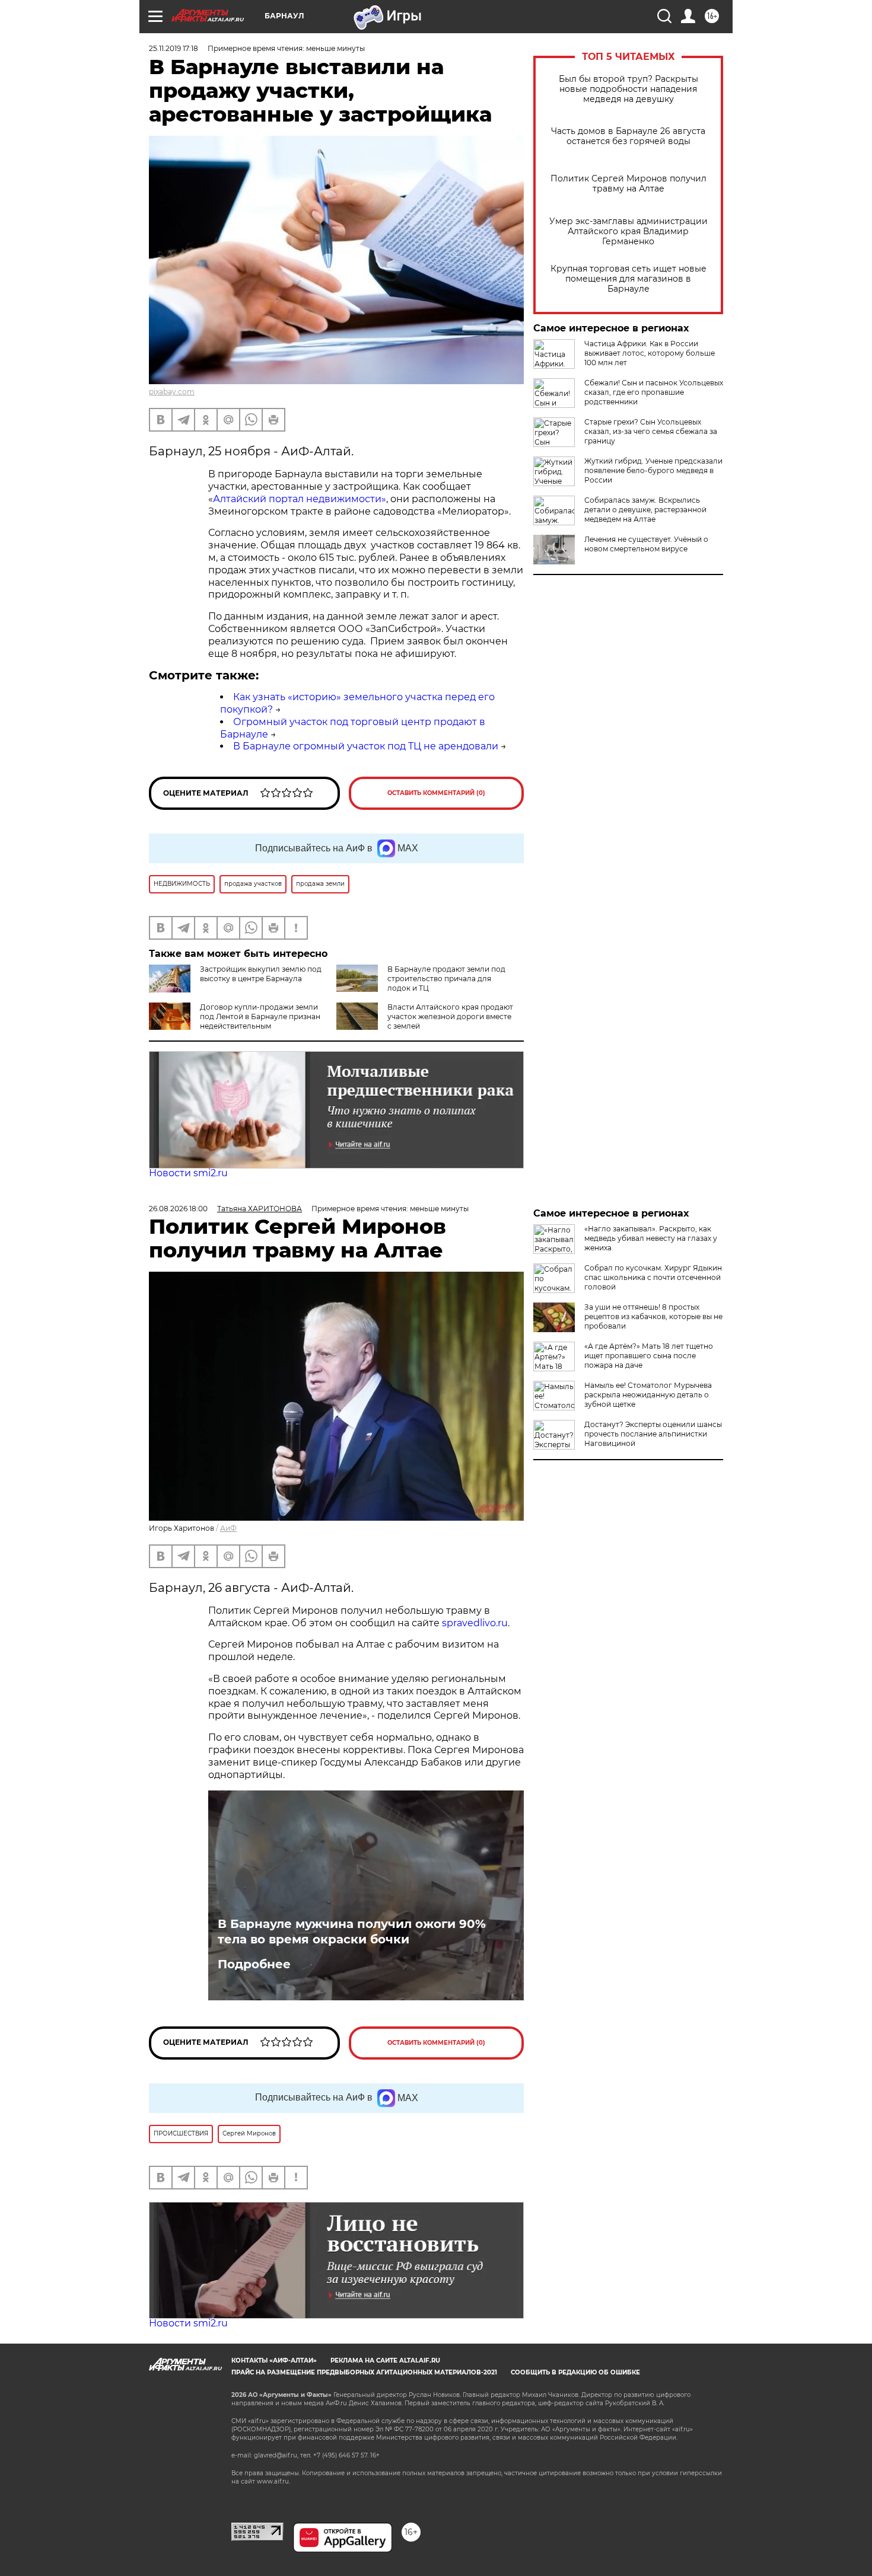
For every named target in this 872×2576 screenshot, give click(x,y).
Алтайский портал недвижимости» (300, 499)
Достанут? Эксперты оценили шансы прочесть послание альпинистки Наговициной (653, 1434)
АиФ (228, 1528)
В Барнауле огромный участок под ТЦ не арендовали (366, 746)
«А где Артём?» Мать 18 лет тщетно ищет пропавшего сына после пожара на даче (649, 1356)
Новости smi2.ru (188, 1173)
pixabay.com (172, 392)
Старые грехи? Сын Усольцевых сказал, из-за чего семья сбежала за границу (651, 431)
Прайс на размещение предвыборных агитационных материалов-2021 (364, 2372)
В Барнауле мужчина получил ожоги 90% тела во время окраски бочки (352, 1932)
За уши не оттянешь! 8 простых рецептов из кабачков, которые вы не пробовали (653, 1316)
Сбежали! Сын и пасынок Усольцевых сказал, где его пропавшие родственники (654, 392)
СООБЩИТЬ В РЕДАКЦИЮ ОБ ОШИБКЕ (575, 2372)
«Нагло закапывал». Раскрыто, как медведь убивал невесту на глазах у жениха (651, 1238)
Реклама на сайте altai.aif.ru (385, 2360)
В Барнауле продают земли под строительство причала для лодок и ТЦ (446, 979)
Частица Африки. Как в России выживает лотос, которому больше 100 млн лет (650, 353)
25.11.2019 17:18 (174, 48)
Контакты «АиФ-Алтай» (274, 2360)
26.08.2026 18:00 (178, 1209)
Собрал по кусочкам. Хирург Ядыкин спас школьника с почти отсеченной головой (653, 1277)
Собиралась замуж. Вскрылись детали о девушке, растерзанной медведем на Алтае (645, 510)
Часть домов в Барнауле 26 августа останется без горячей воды (628, 136)
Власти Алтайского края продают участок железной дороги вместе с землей (450, 1016)
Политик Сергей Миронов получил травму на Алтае (628, 184)
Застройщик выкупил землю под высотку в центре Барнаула (261, 974)
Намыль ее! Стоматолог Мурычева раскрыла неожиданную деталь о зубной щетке (648, 1395)
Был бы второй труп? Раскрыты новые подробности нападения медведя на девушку (628, 89)
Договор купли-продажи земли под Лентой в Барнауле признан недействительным (260, 1016)
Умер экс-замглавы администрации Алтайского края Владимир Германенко (628, 232)
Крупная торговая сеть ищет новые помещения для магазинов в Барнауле (628, 279)
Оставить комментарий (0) (436, 793)
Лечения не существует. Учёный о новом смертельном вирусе (646, 544)
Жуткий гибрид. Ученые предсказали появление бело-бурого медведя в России (653, 470)
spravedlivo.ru (475, 1623)
